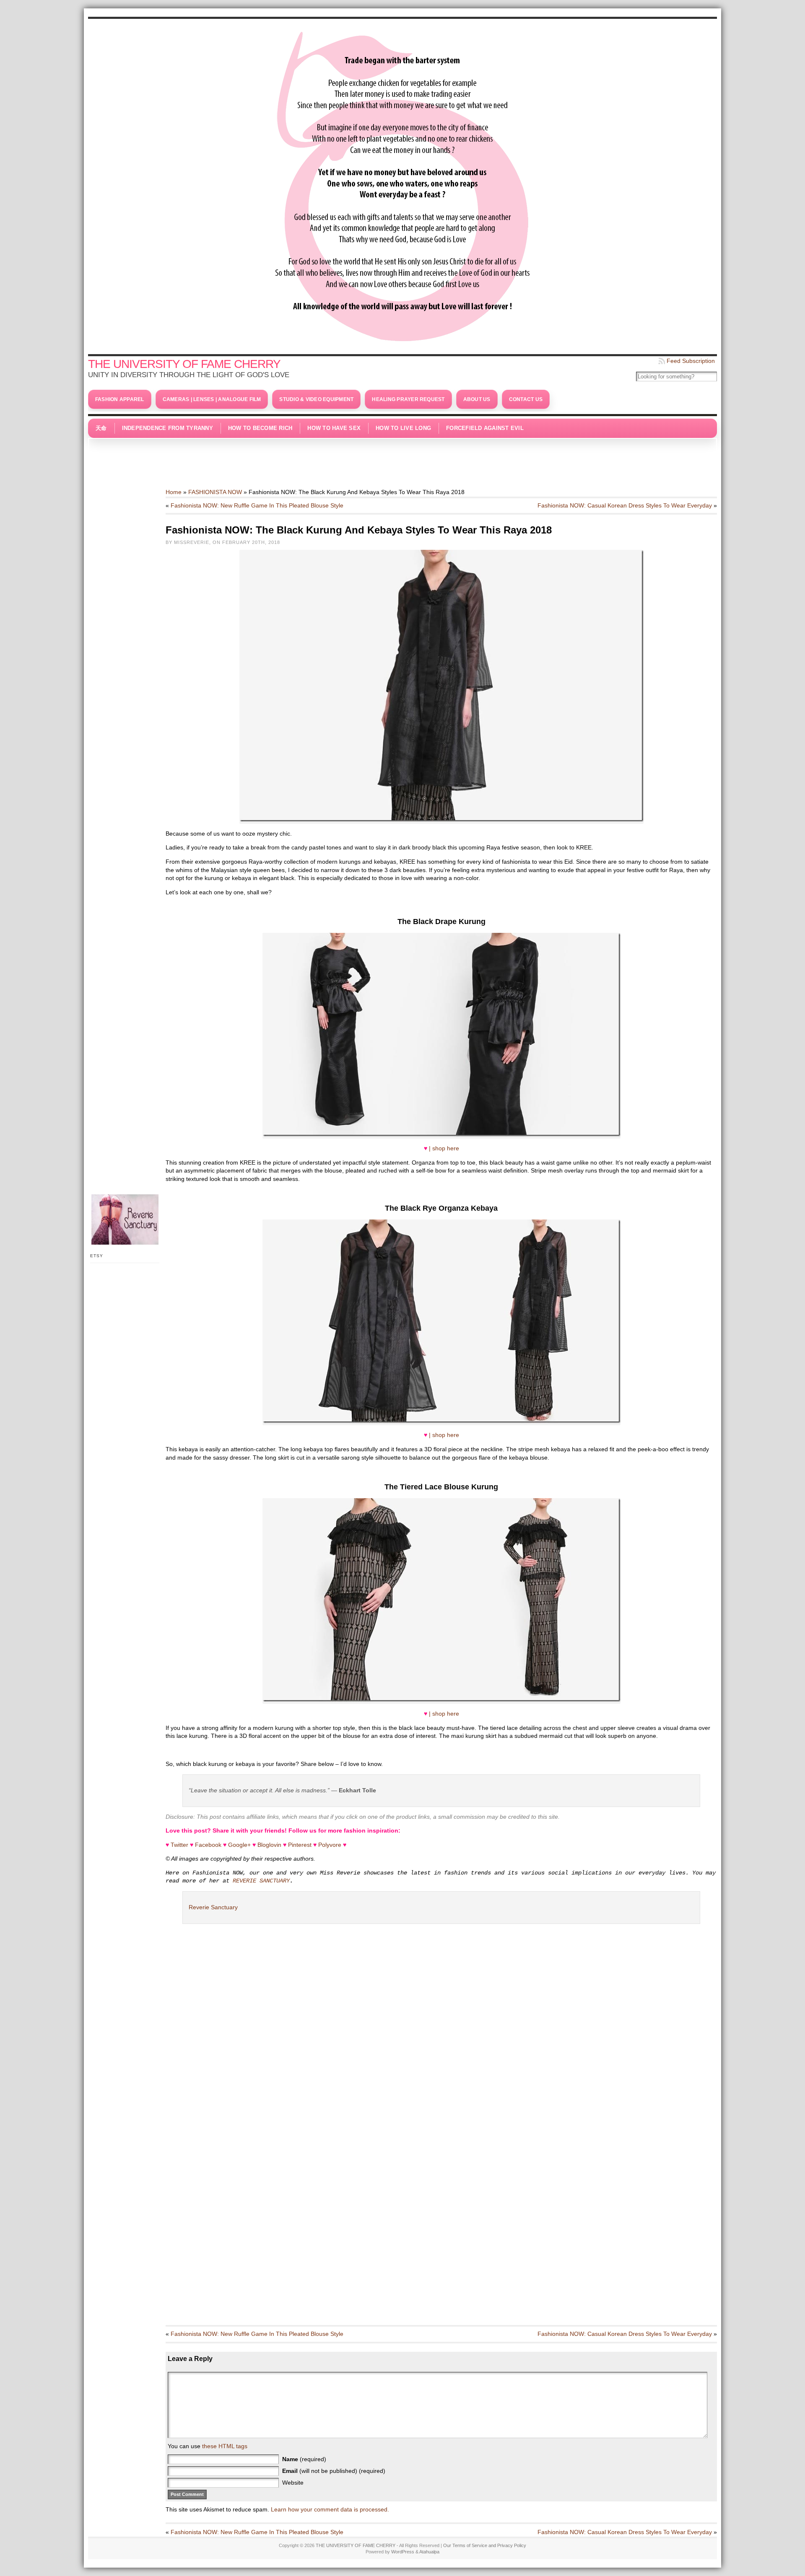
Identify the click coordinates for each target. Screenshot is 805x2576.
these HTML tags (225, 2446)
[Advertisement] (402, 459)
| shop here (444, 1148)
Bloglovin (269, 1845)
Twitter (179, 1845)
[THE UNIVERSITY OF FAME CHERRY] (402, 184)
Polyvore (330, 1845)
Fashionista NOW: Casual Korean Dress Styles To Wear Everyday (625, 505)
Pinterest (300, 1845)
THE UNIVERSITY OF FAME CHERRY (184, 364)
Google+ (239, 1845)
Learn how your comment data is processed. (330, 2509)
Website (293, 2483)
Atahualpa (429, 2552)
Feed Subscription (691, 361)
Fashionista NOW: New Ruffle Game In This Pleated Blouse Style (257, 505)
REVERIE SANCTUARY (261, 1881)
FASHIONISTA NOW (215, 492)
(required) (304, 2459)
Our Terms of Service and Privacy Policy (485, 2545)
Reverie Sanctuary (213, 1907)
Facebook (208, 1845)
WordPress (403, 2552)
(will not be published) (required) (334, 2471)
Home (174, 492)
